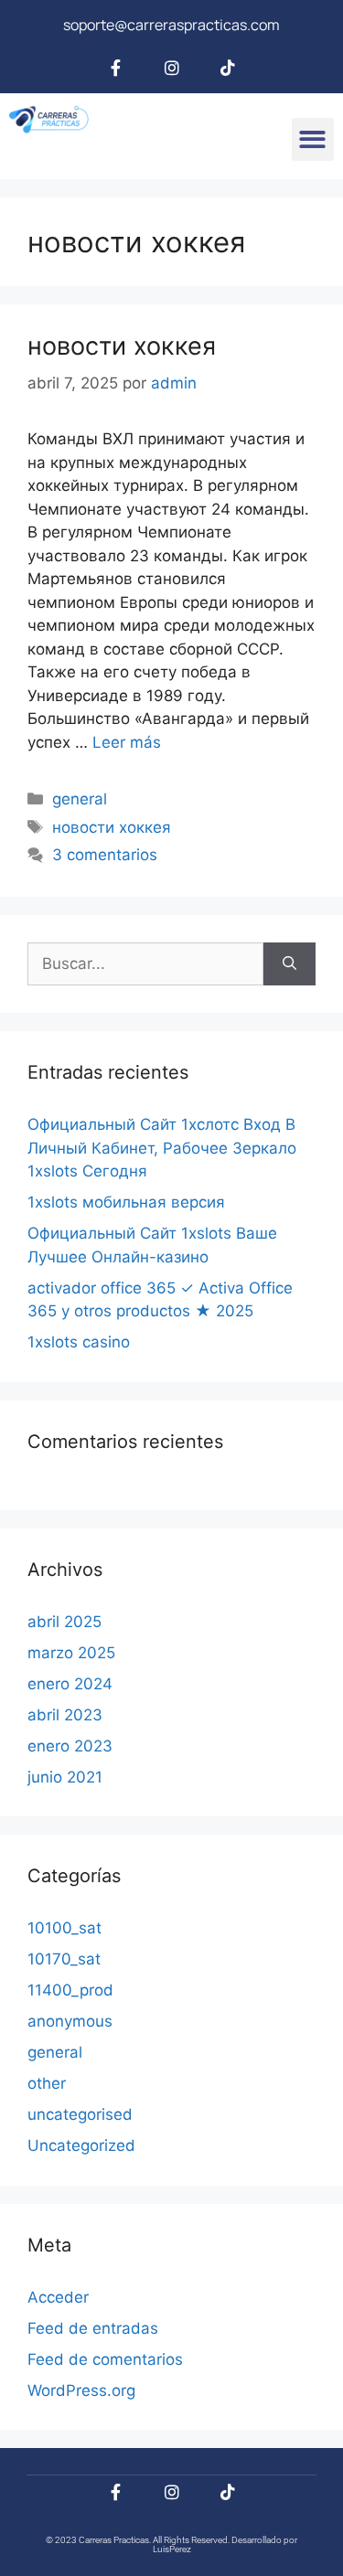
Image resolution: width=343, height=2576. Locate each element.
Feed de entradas (93, 2328)
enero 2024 (70, 1684)
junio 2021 (65, 1777)
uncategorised (80, 2114)
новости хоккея (122, 346)
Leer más (127, 742)
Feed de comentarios (105, 2359)
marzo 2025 (71, 1653)
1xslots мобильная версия (126, 1202)
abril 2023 (65, 1715)
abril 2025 (64, 1622)
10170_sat (64, 1959)
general (80, 799)
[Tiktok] (228, 68)
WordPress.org (81, 2390)
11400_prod (70, 1990)
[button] (313, 139)
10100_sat (64, 1928)
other (47, 2083)
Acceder (58, 2297)
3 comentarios (105, 855)
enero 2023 (70, 1746)
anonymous (70, 2021)
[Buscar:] (145, 964)
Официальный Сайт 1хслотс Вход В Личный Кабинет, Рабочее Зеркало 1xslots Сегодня (162, 1148)
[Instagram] (172, 68)
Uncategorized (81, 2145)
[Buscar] (289, 964)
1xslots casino (79, 1342)
